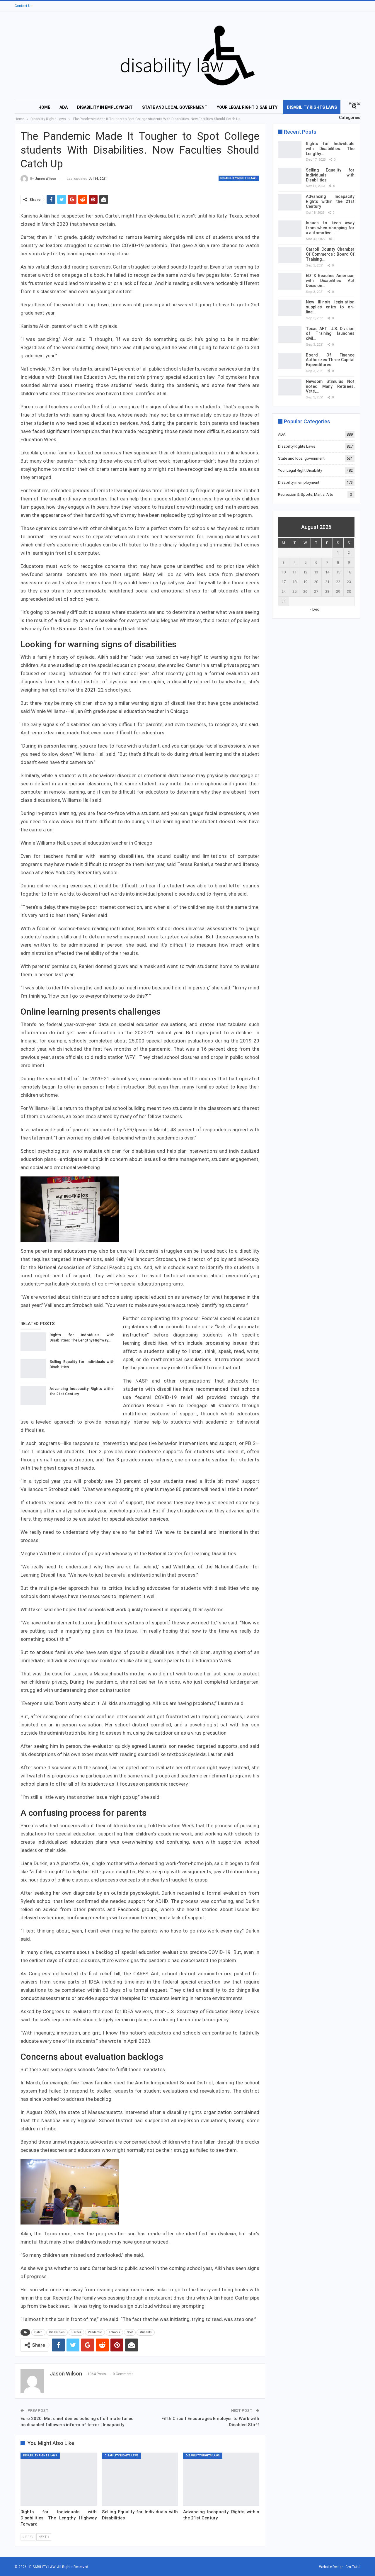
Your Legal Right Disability (247, 107)
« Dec (314, 609)
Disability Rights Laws (312, 107)
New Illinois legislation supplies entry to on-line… (330, 307)
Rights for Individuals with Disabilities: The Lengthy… (330, 149)
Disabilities (57, 2332)
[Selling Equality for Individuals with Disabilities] (33, 1368)
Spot (130, 2332)
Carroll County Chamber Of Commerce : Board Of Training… (330, 254)
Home (44, 107)
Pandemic (95, 2332)
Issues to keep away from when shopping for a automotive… (330, 228)
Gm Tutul (353, 2567)
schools (114, 2332)
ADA (64, 107)
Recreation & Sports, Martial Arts (306, 494)
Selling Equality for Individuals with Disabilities (330, 175)
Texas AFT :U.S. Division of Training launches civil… (330, 334)
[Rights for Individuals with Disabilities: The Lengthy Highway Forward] (33, 1342)
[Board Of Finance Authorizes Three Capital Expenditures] (290, 361)
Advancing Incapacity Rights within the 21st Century (330, 201)
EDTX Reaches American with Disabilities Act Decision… (330, 281)
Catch (38, 2332)
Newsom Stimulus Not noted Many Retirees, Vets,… (330, 386)
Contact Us (24, 6)
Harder (76, 2332)
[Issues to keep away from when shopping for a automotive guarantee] (290, 229)
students (146, 2332)
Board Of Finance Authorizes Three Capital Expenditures (330, 360)
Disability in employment (105, 107)
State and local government (175, 107)
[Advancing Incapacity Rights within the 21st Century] (33, 1395)
